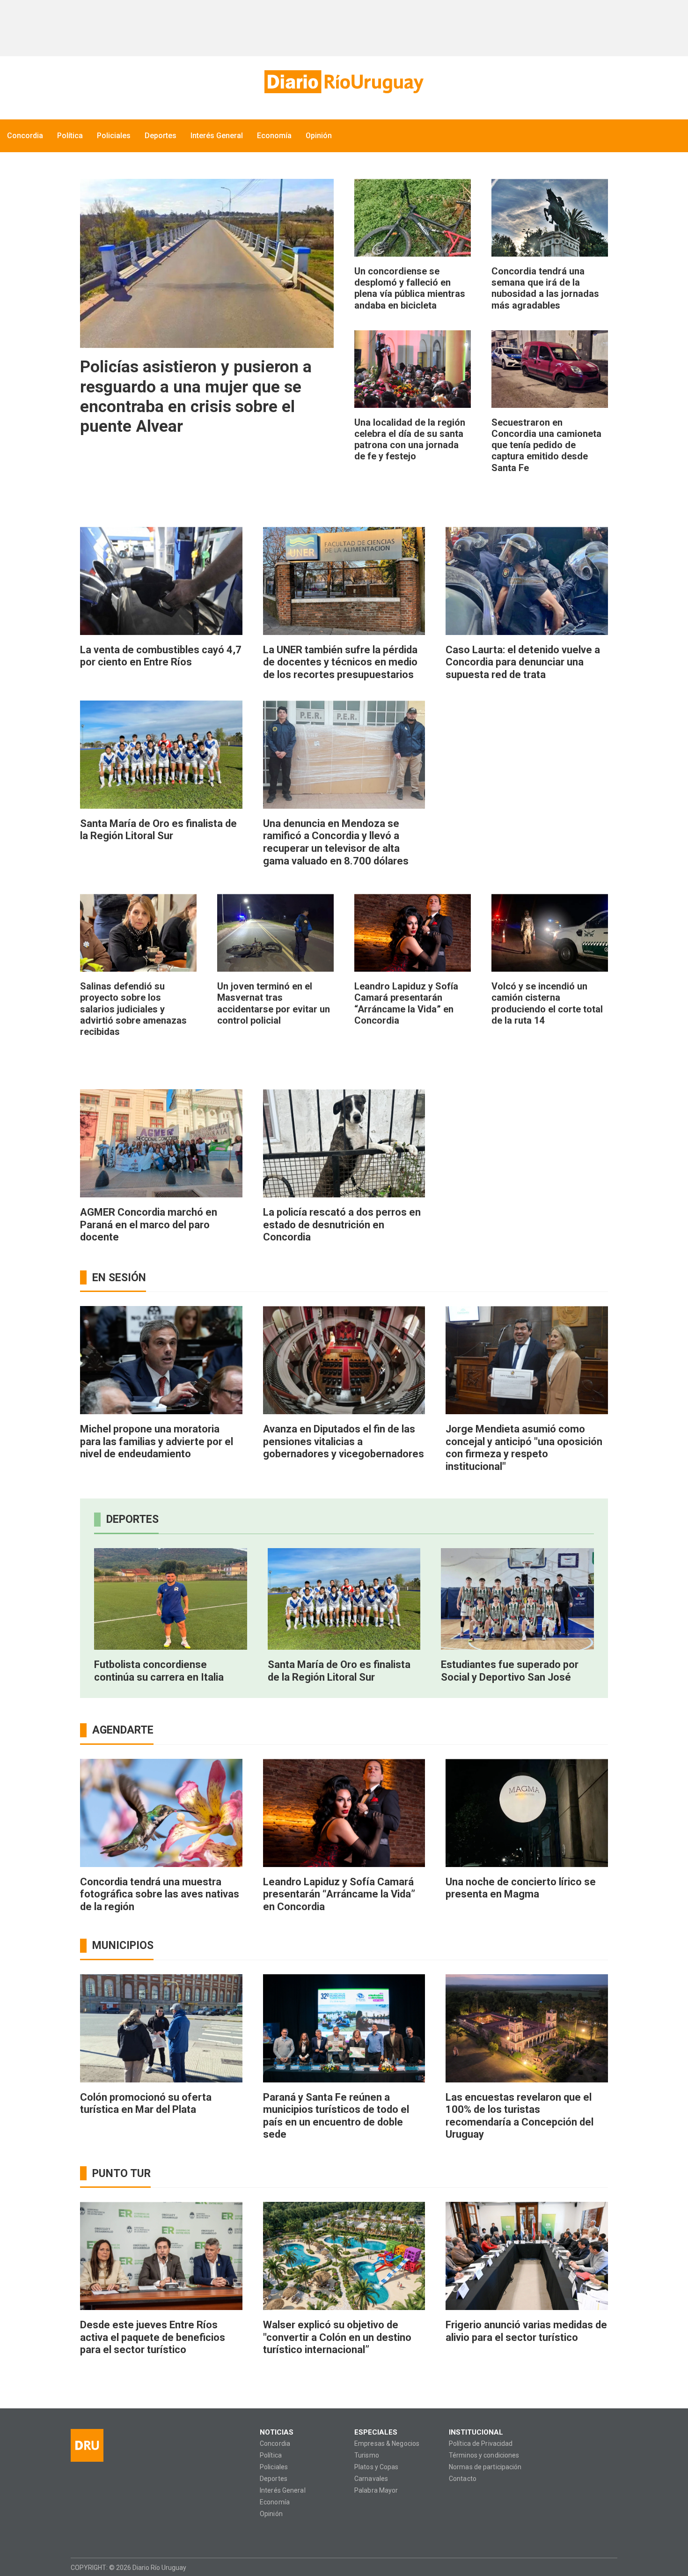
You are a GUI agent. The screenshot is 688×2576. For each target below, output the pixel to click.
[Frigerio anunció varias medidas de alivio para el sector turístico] (527, 2256)
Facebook (77, 2535)
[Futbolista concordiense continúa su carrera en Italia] (171, 1599)
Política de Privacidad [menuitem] (481, 2444)
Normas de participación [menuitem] (485, 2467)
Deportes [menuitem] (161, 136)
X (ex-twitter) (114, 2535)
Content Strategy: (591, 2567)
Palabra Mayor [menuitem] (376, 2491)
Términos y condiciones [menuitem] (484, 2455)
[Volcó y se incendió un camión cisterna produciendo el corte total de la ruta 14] (550, 933)
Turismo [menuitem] (367, 2455)
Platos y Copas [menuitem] (377, 2467)
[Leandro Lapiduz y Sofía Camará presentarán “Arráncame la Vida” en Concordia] (413, 933)
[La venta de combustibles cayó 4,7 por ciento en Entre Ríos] (161, 581)
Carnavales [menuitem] (371, 2479)
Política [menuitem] (70, 136)
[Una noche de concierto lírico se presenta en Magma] (527, 1813)
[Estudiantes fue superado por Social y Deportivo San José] (517, 1599)
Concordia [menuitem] (25, 136)
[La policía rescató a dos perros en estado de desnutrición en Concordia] (344, 1143)
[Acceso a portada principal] (344, 82)
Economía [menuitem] (274, 136)
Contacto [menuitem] (463, 2479)
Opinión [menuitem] (319, 136)
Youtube (132, 2535)
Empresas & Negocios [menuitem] (387, 2444)
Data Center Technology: (609, 2567)
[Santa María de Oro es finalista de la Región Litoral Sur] (161, 755)
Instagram (96, 2535)
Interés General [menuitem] (217, 136)
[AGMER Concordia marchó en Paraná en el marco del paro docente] (161, 1143)
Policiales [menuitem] (114, 136)
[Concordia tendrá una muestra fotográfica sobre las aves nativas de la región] (161, 1813)
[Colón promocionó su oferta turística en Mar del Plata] (161, 2028)
